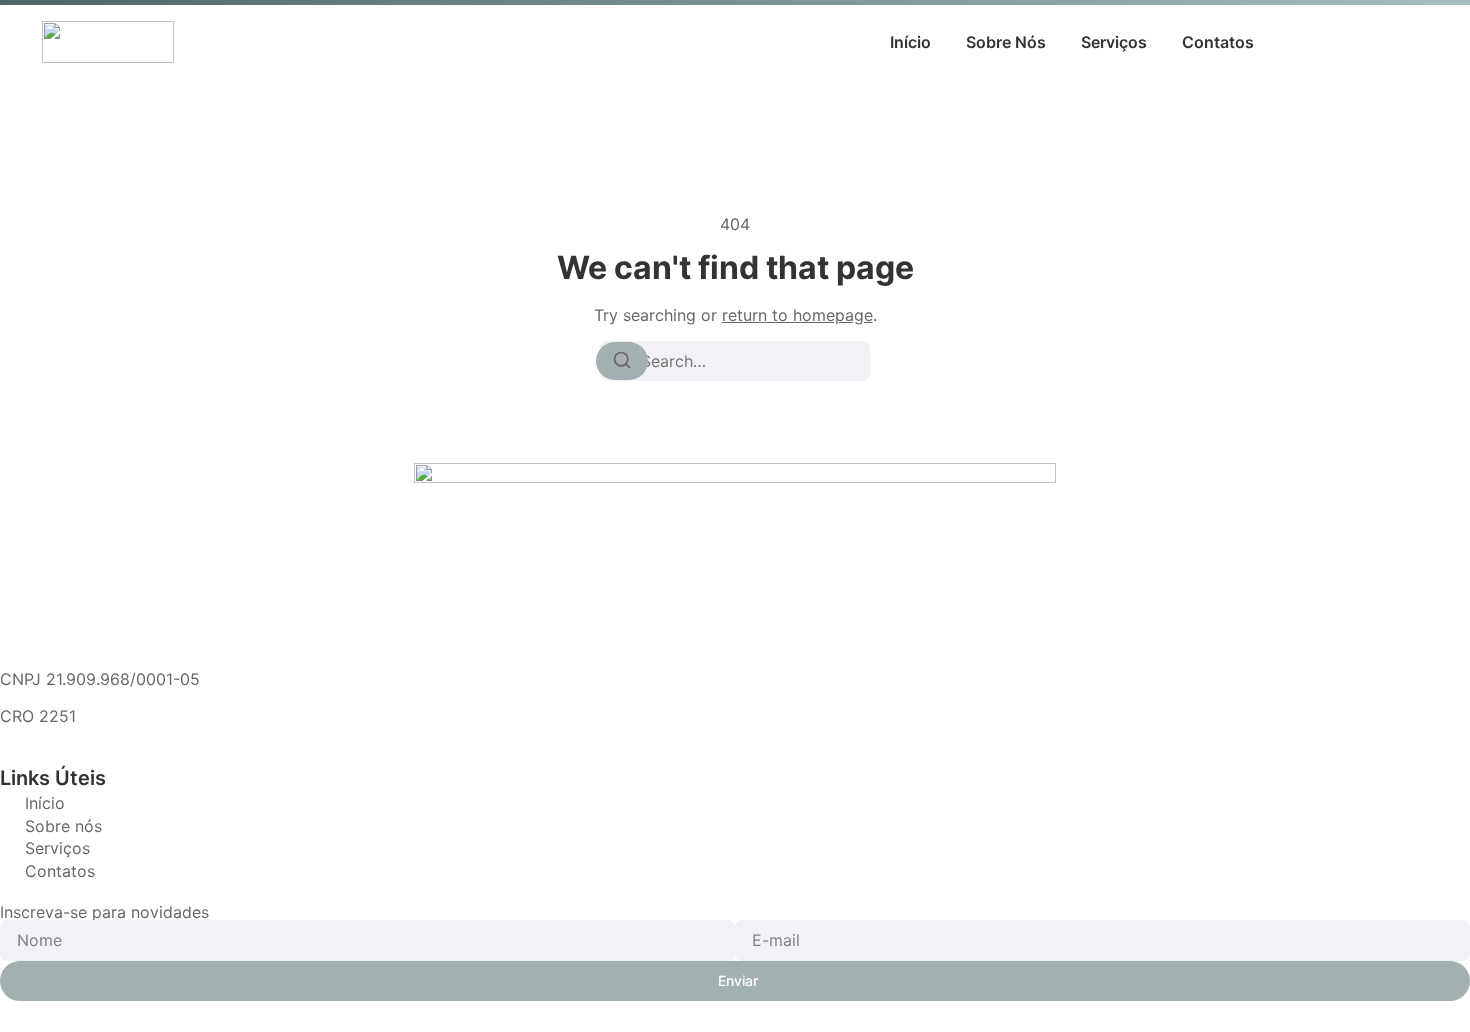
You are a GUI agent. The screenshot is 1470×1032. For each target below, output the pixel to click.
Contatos (1218, 42)
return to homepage (797, 315)
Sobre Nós (1006, 42)
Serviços (1114, 42)
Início (910, 42)
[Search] (622, 361)
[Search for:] (735, 361)
